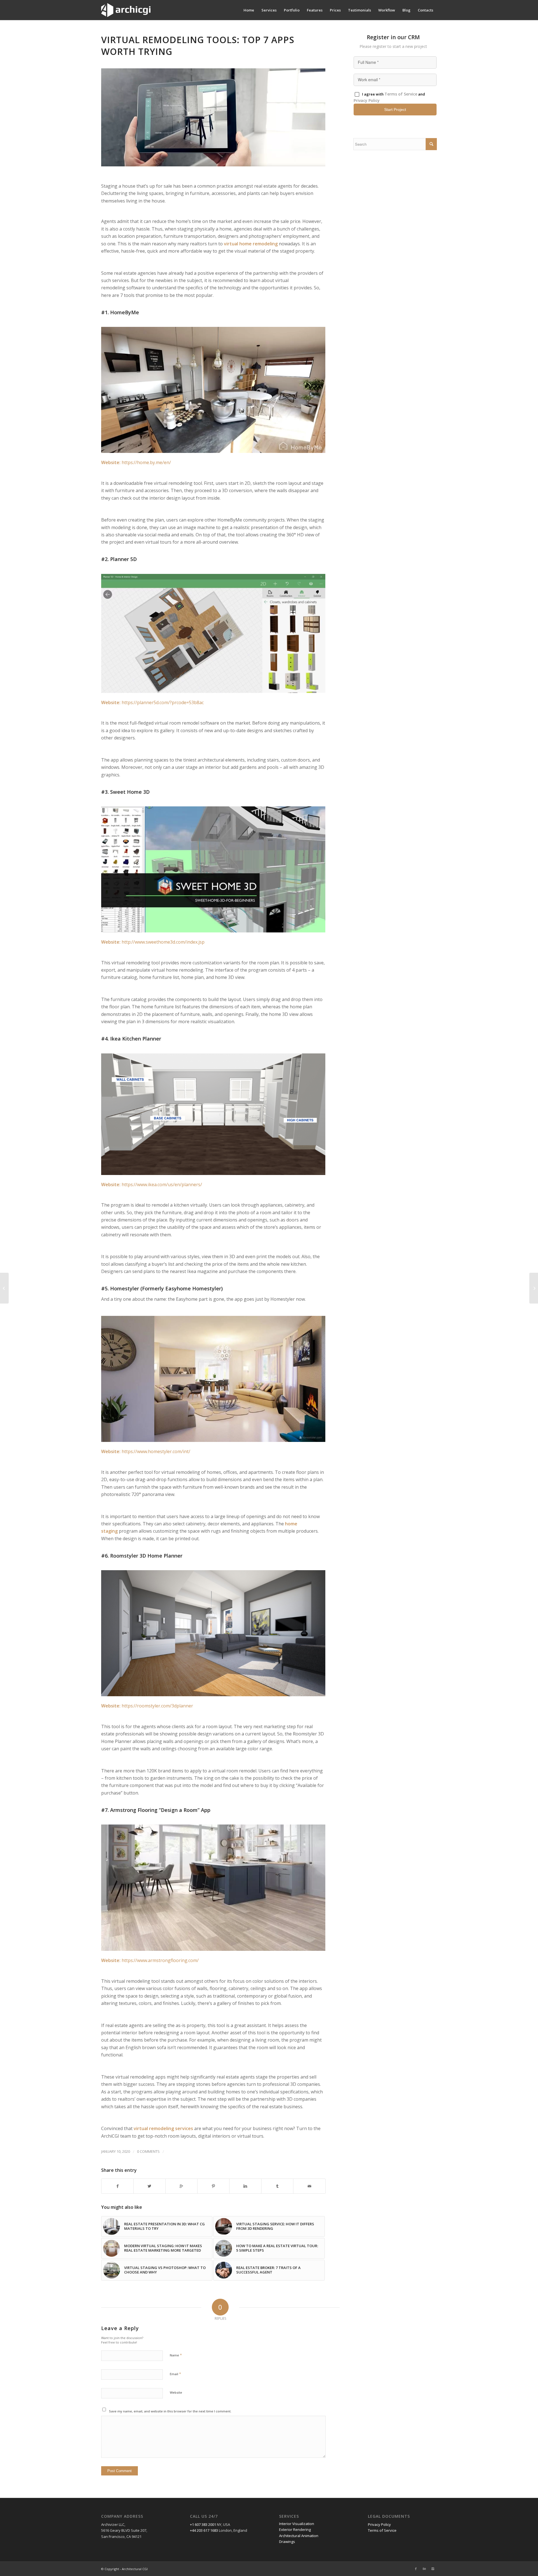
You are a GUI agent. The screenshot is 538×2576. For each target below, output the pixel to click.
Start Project (395, 110)
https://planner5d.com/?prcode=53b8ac (163, 702)
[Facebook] (416, 2569)
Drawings (287, 2542)
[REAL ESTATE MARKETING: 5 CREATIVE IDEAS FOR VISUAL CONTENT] (534, 1288)
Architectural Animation (299, 2536)
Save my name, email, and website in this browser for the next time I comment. (170, 2411)
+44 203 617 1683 (204, 2530)
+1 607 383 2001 (203, 2524)
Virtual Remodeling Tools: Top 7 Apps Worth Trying (198, 46)
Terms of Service (401, 94)
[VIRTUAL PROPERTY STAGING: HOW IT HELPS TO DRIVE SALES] (4, 1288)
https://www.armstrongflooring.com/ (160, 1960)
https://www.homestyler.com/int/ (156, 1451)
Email (175, 2374)
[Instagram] (433, 2569)
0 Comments (148, 2151)
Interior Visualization (297, 2524)
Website (176, 2392)
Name (176, 2355)
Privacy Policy (367, 100)
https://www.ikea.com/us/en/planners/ (162, 1185)
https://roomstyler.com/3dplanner (157, 1706)
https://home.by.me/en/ (146, 462)
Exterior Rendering (295, 2530)
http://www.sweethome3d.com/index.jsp (163, 942)
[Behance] (424, 2569)
